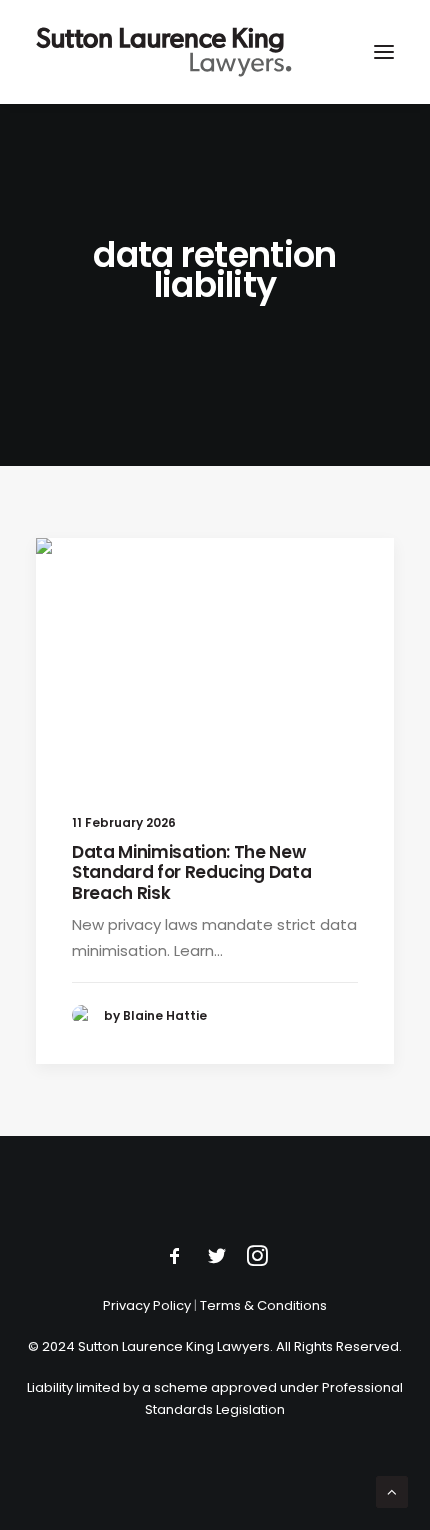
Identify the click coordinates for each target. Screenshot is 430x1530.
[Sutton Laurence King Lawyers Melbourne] (164, 52)
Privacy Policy (147, 1305)
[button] (384, 52)
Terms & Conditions (263, 1305)
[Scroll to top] (392, 1490)
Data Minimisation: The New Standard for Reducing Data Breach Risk (191, 872)
